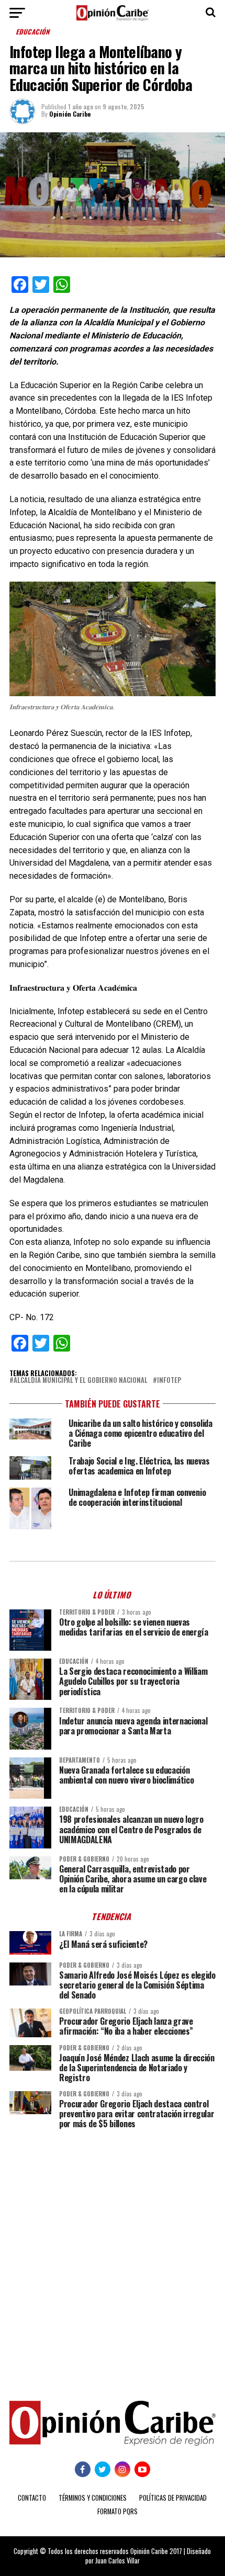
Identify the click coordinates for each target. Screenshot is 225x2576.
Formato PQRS (117, 2511)
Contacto (32, 2498)
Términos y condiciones (93, 2498)
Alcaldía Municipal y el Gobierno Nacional (81, 1381)
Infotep (169, 1381)
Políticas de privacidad (173, 2498)
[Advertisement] (113, 2257)
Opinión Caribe (70, 114)
